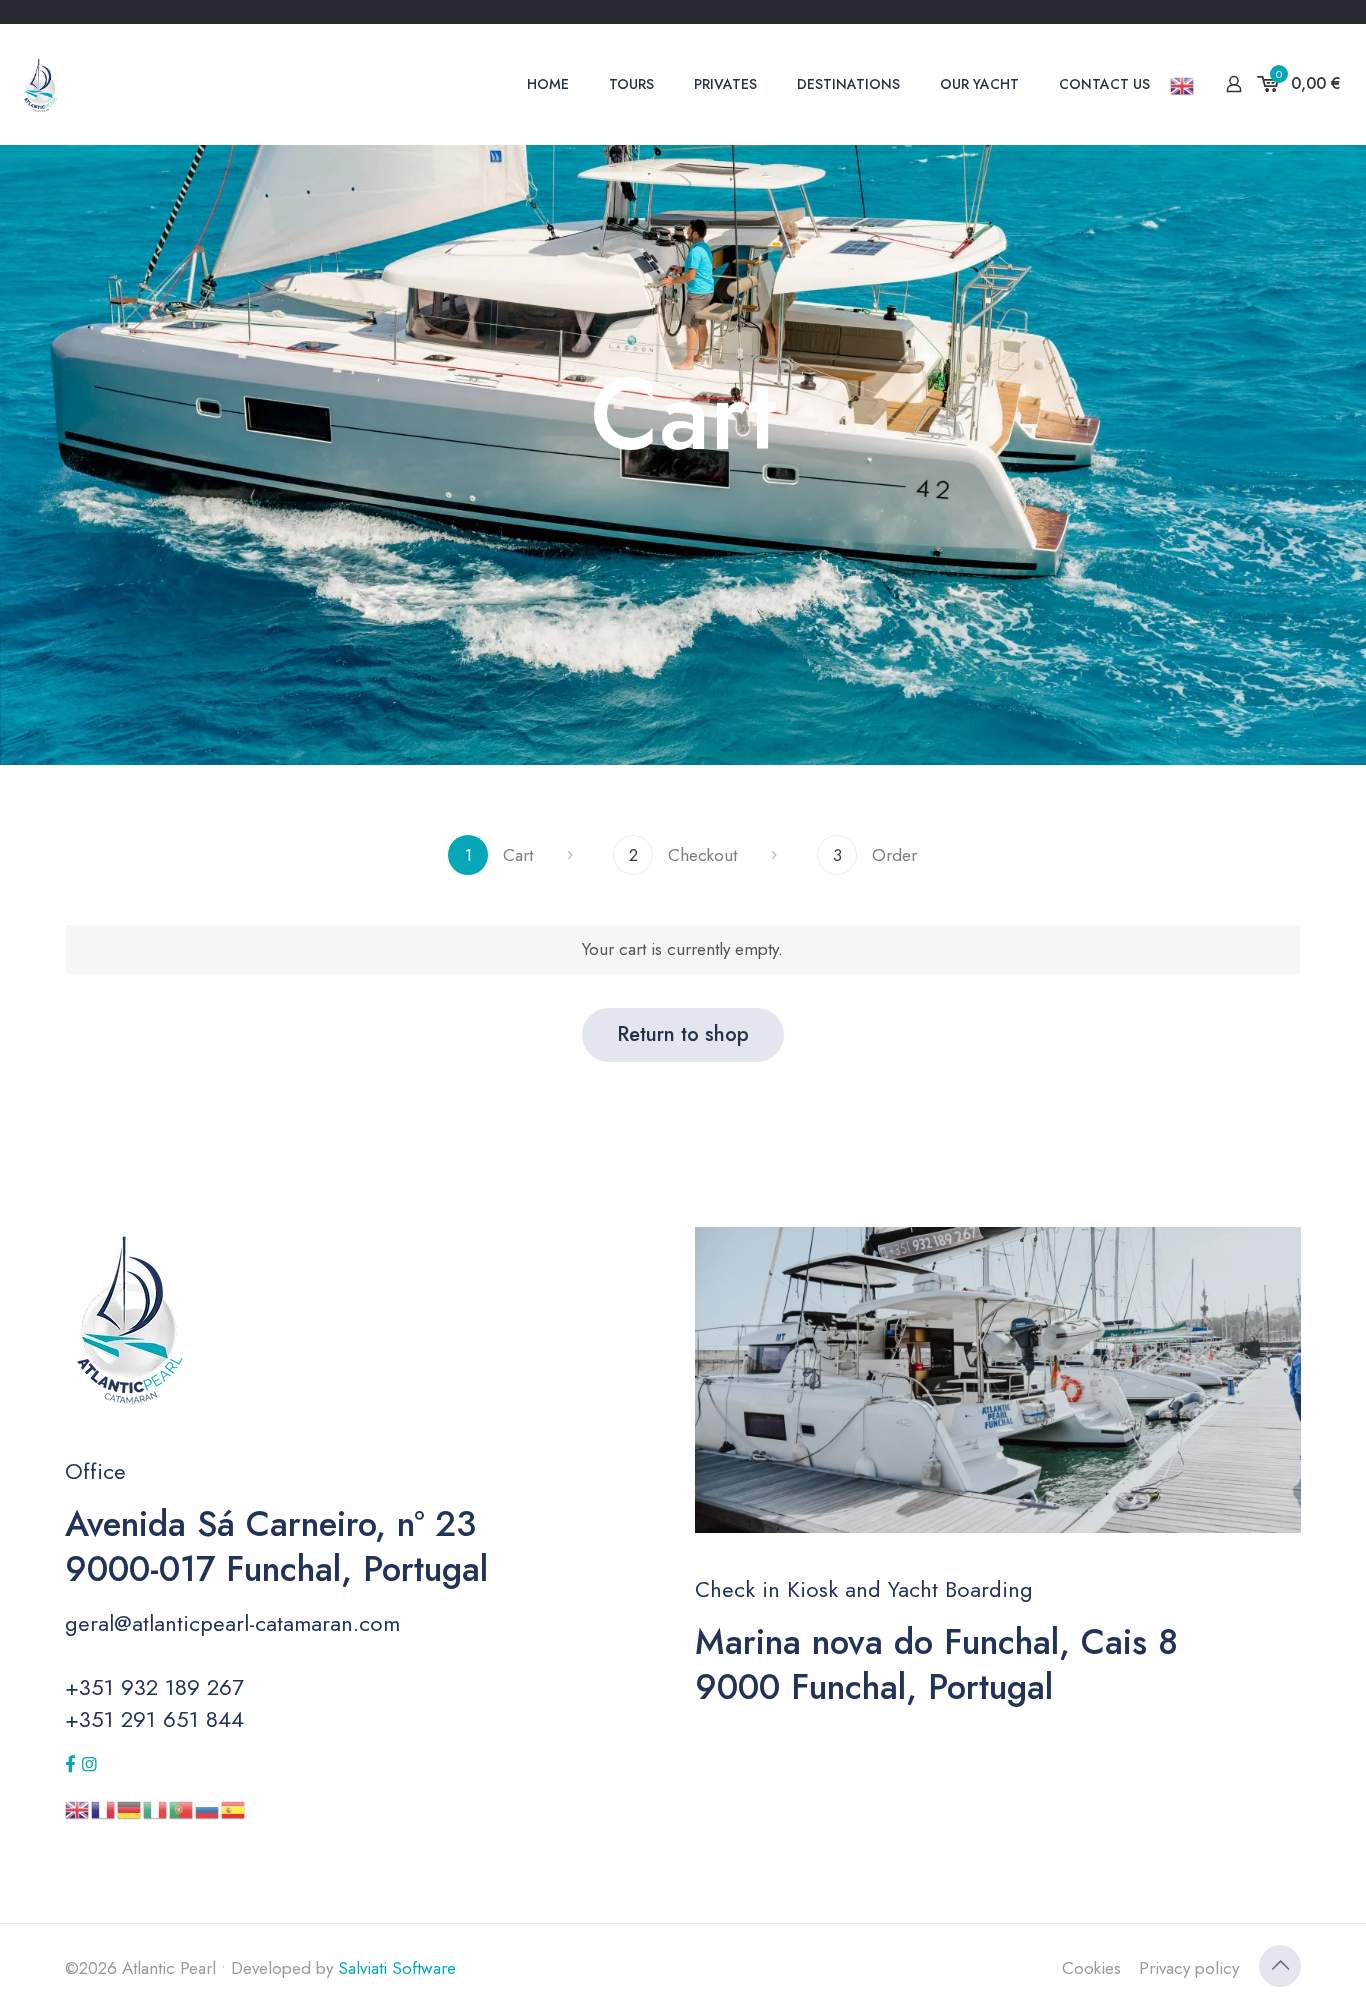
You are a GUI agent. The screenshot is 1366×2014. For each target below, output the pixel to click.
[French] (104, 1808)
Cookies (1091, 1968)
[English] (1183, 84)
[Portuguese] (182, 1808)
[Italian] (156, 1808)
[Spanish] (234, 1808)
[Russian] (208, 1808)
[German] (130, 1808)
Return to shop (683, 1034)
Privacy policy (1189, 1968)
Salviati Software (397, 1968)
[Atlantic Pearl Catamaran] (40, 84)
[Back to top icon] (1280, 1966)
